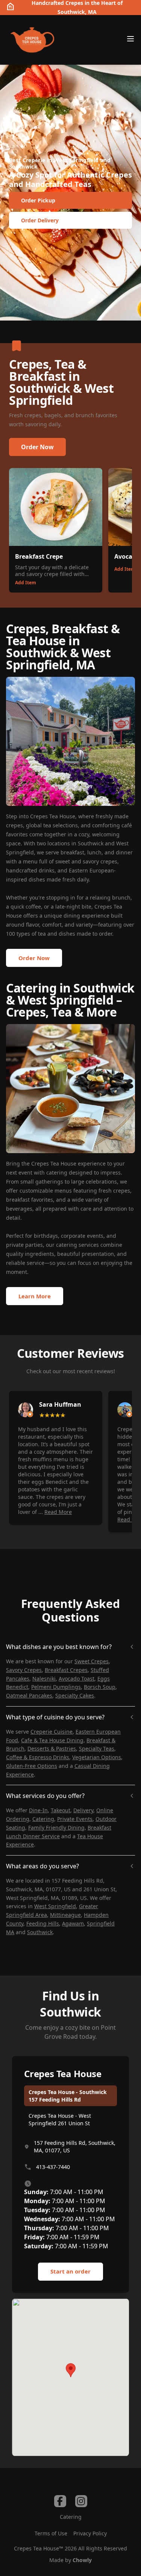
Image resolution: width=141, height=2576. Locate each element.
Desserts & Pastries (52, 1748)
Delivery (83, 1810)
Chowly (82, 2560)
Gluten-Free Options (32, 1766)
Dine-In (38, 1810)
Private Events (75, 1819)
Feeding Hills (43, 1923)
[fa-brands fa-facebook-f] (60, 2501)
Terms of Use (51, 2533)
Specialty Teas (97, 1748)
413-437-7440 (53, 2167)
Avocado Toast (77, 1679)
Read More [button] (58, 1512)
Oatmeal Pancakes (29, 1695)
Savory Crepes (24, 1670)
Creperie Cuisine (52, 1732)
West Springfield (55, 1906)
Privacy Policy (90, 2533)
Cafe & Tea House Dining (52, 1740)
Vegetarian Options (97, 1757)
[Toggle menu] (130, 39)
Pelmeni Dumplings (56, 1687)
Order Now (37, 447)
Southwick (40, 1932)
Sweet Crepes (92, 1661)
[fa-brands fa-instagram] (81, 2501)
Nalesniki (44, 1679)
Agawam (73, 1923)
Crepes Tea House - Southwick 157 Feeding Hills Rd (68, 2096)
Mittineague (65, 1915)
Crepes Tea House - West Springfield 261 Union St (60, 2119)
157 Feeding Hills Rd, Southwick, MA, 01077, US (75, 2147)
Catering (43, 1819)
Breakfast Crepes (66, 1670)
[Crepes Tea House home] (32, 40)
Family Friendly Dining (56, 1828)
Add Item (26, 583)
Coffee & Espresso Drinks (38, 1757)
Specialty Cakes (75, 1695)
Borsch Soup (100, 1687)
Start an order (70, 2271)
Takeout (61, 1810)
